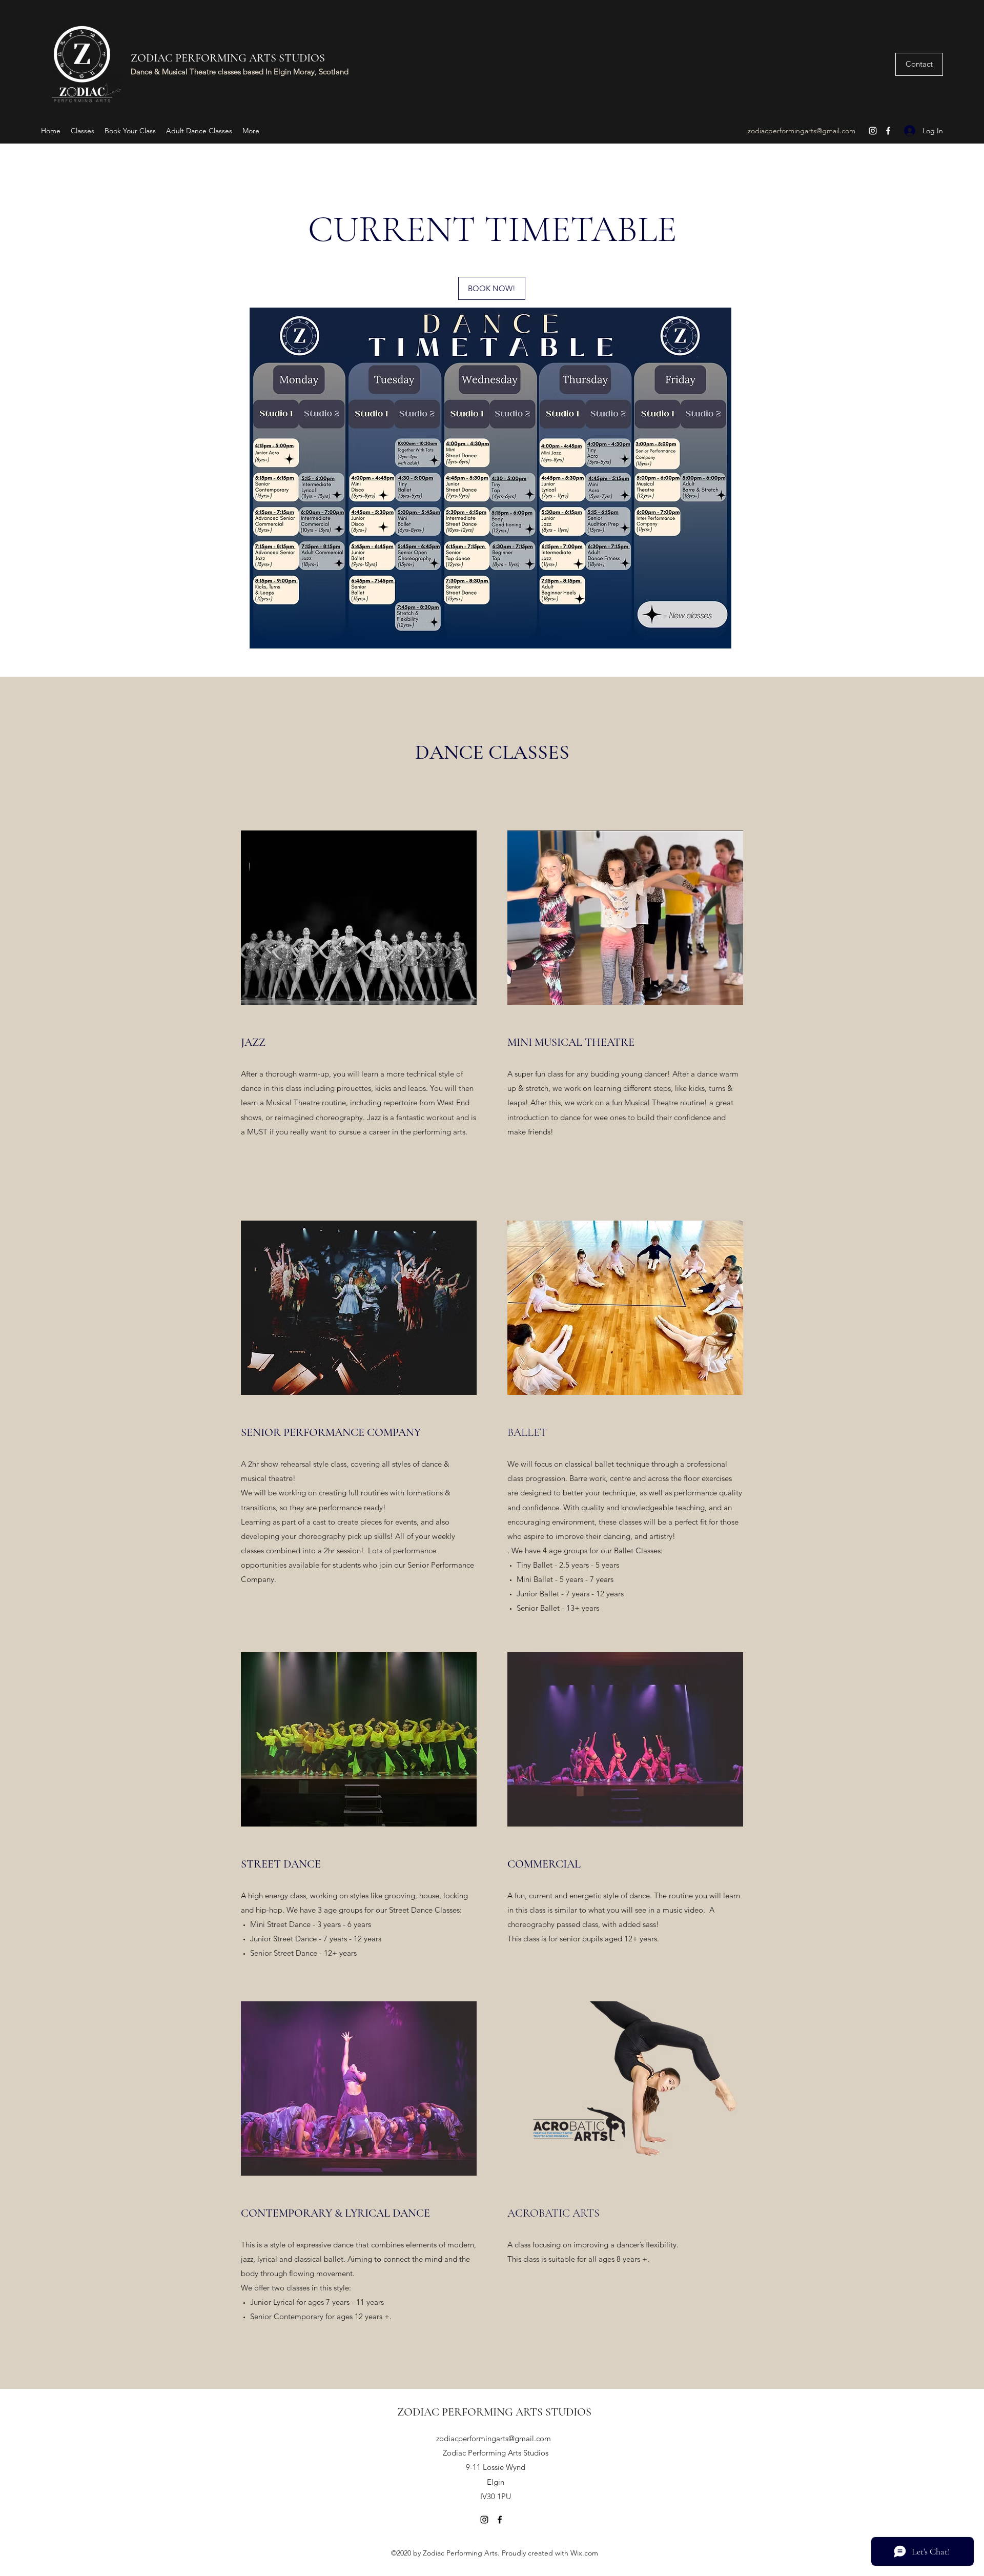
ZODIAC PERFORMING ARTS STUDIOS (228, 58)
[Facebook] (888, 131)
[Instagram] (873, 131)
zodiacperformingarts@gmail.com (802, 131)
